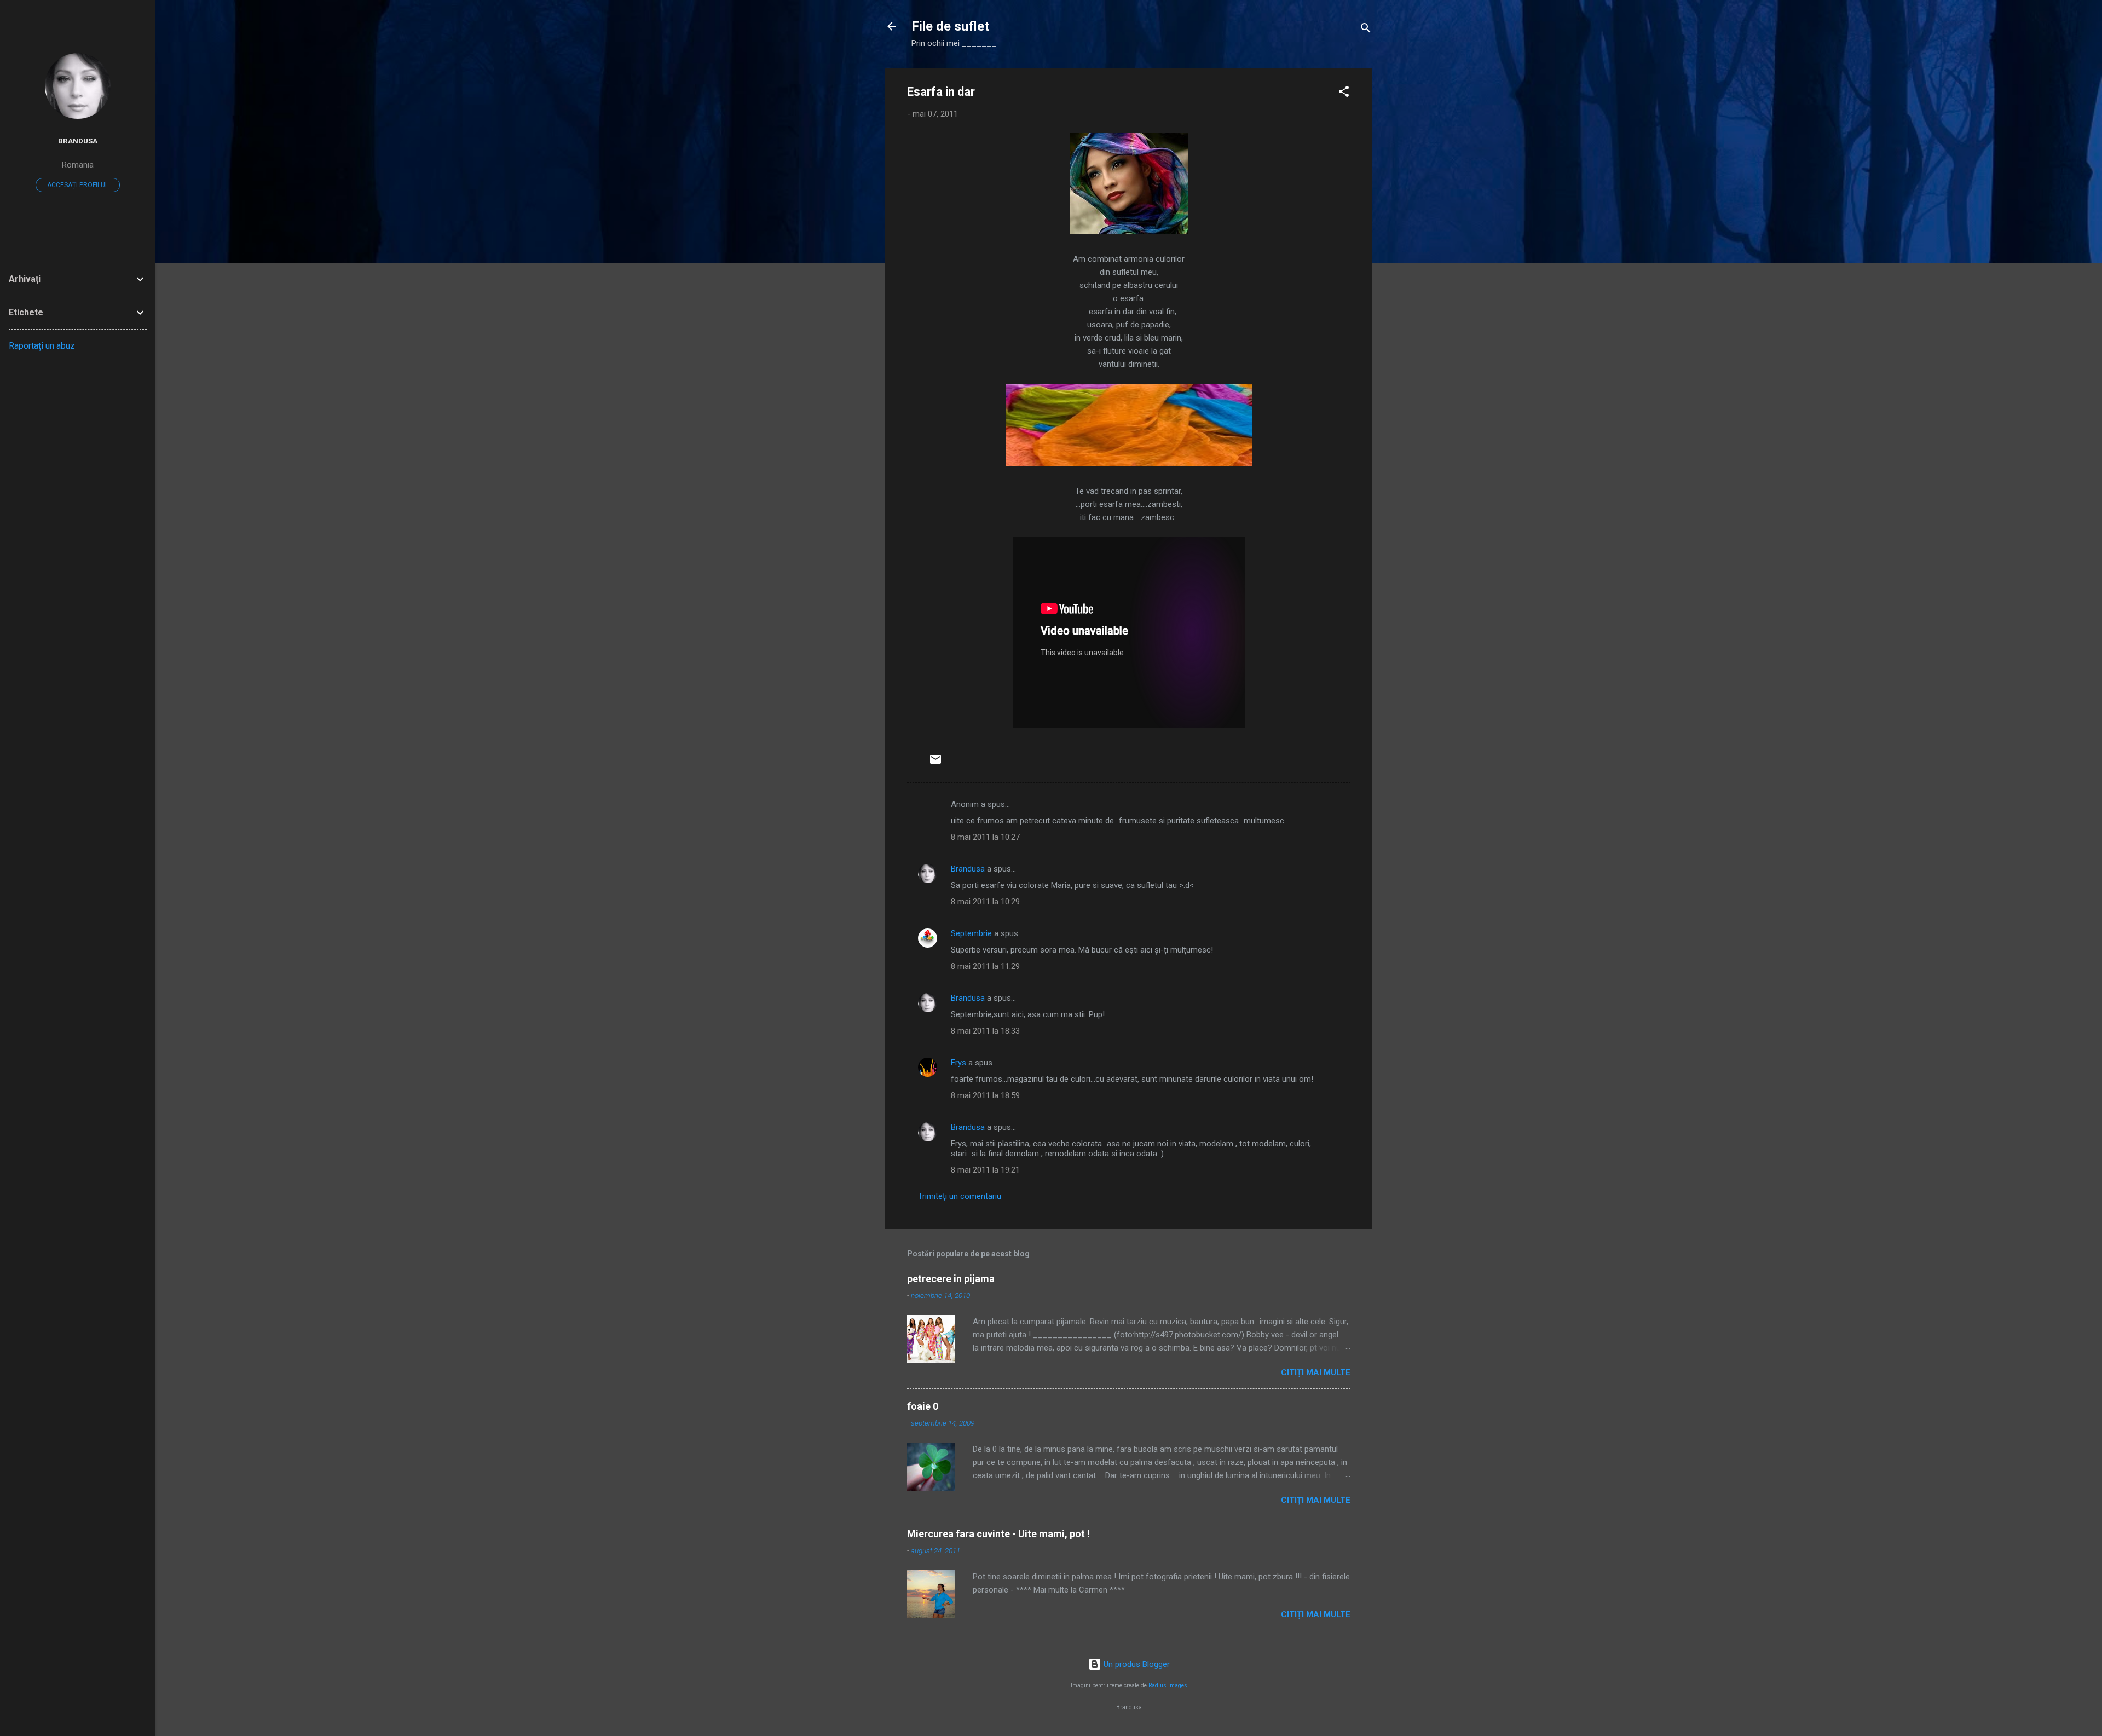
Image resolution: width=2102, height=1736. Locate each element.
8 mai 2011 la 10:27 (985, 837)
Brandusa (968, 869)
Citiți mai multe (1316, 1372)
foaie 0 (923, 1406)
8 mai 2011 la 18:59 (985, 1095)
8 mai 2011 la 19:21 (985, 1170)
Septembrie (971, 933)
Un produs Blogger (1136, 1664)
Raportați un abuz (42, 346)
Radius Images (1168, 1685)
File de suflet (950, 26)
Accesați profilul (78, 185)
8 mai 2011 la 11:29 (985, 966)
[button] (1344, 93)
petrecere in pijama (951, 1279)
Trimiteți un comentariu (960, 1196)
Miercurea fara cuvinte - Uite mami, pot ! (998, 1534)
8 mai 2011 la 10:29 (985, 902)
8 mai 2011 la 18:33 (985, 1031)
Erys (958, 1063)
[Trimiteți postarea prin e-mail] (935, 763)
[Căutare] (1366, 30)
